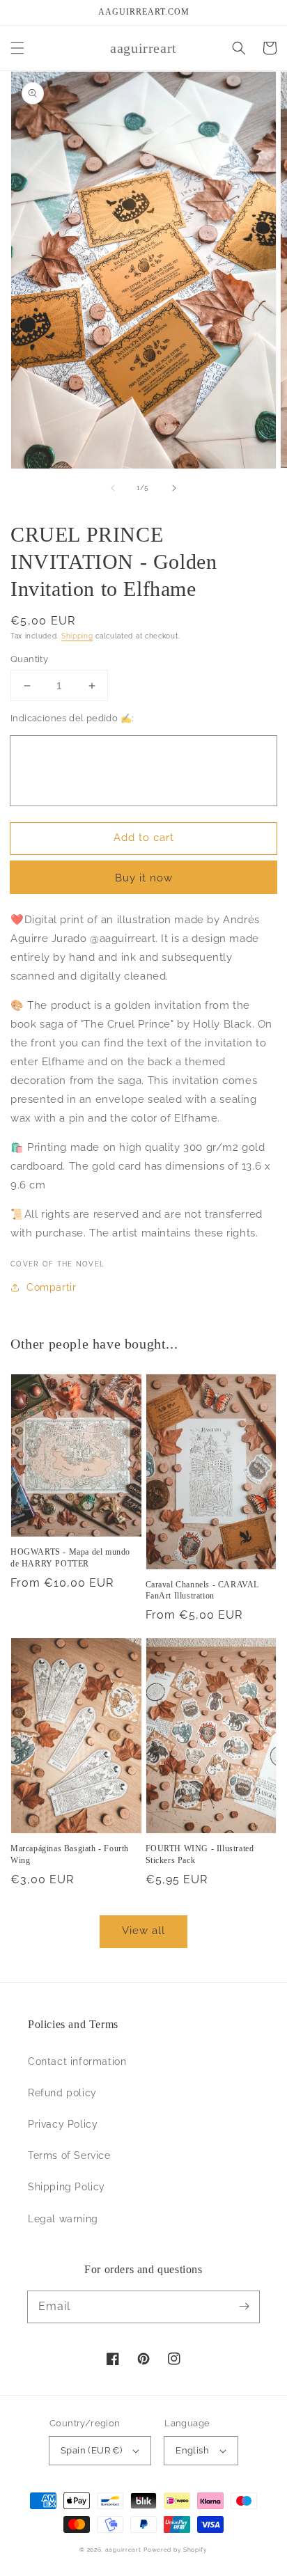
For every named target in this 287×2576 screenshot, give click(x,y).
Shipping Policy (67, 2187)
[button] (17, 48)
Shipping (77, 636)
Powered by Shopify (176, 2550)
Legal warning (63, 2219)
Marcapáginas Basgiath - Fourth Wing (70, 1854)
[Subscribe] (244, 2307)
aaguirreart (123, 2550)
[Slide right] (174, 488)
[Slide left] (113, 488)
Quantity (29, 659)
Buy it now (144, 878)
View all (143, 1931)
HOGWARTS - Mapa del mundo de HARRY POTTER (70, 1558)
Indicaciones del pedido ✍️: (72, 718)
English (192, 2450)
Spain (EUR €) (91, 2450)
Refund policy (62, 2093)
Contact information (77, 2061)
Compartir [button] (51, 1287)
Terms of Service (69, 2155)
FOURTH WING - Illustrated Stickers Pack (200, 1854)
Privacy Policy (63, 2124)
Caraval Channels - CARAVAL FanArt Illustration (203, 1591)
